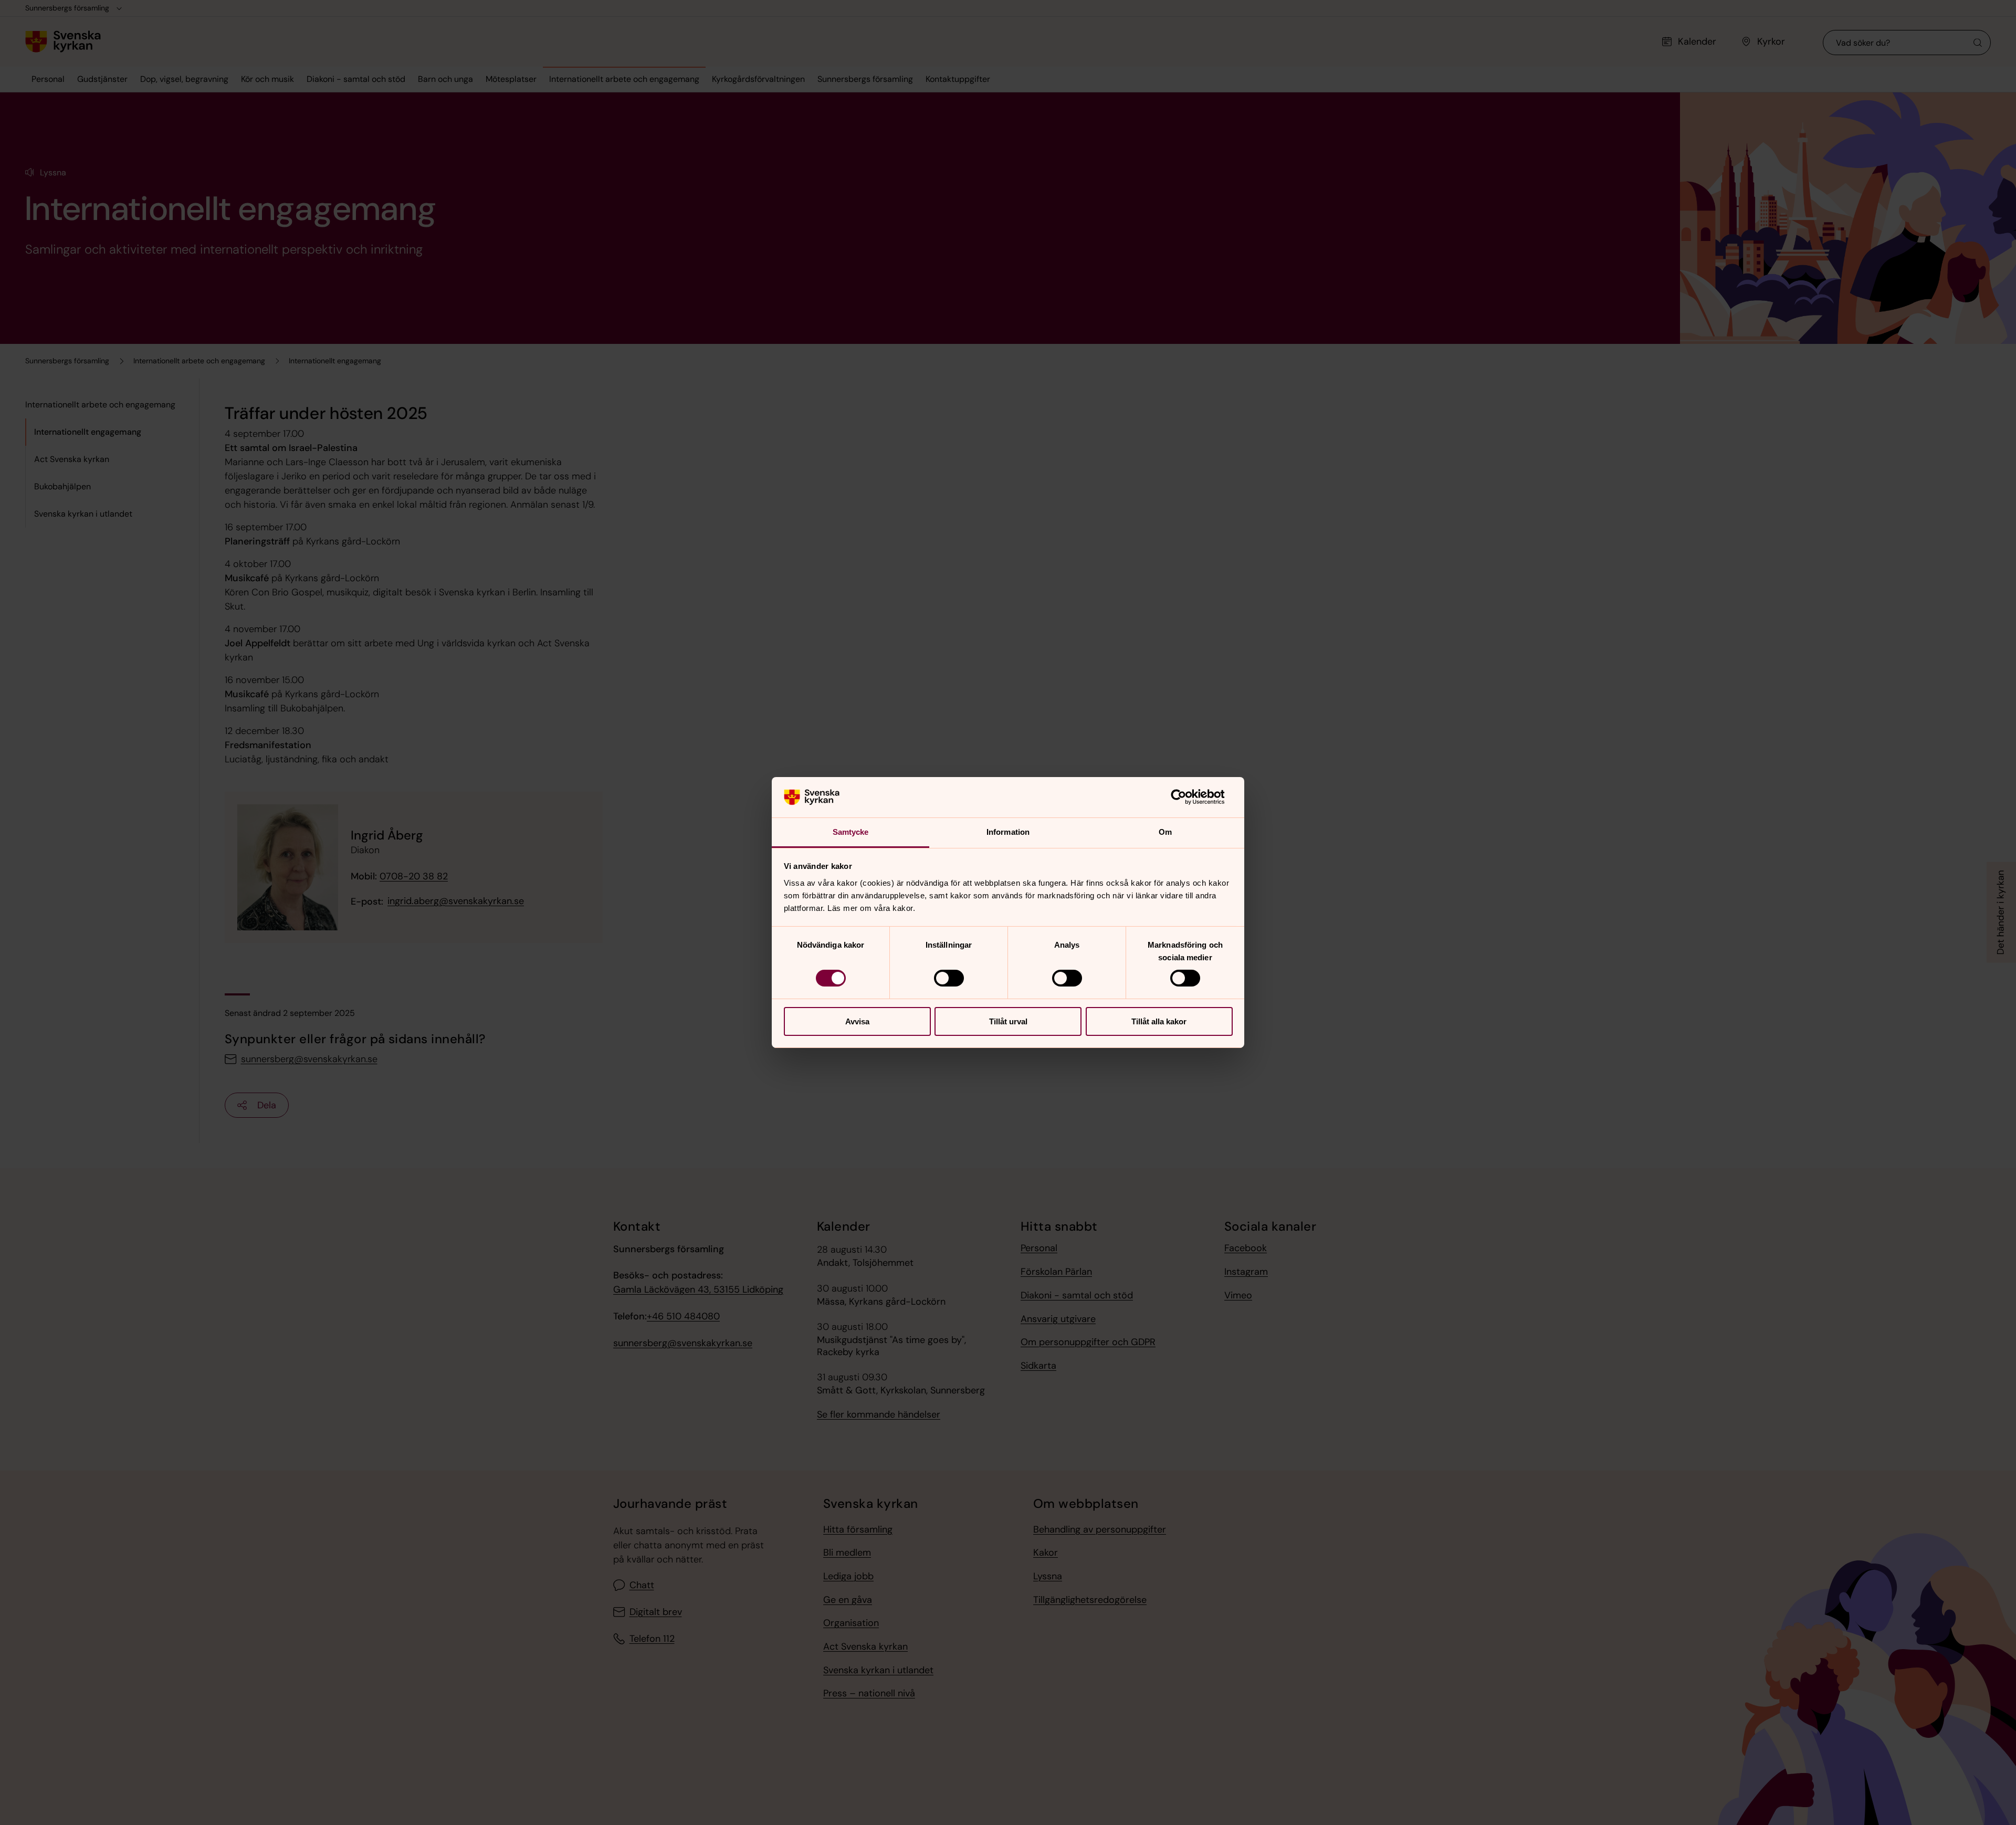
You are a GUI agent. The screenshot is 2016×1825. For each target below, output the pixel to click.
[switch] (949, 978)
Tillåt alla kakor (1159, 1021)
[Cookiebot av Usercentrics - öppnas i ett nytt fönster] (1187, 797)
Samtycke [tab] (851, 832)
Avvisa (857, 1021)
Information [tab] (1008, 832)
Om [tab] (1165, 832)
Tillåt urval (1008, 1021)
